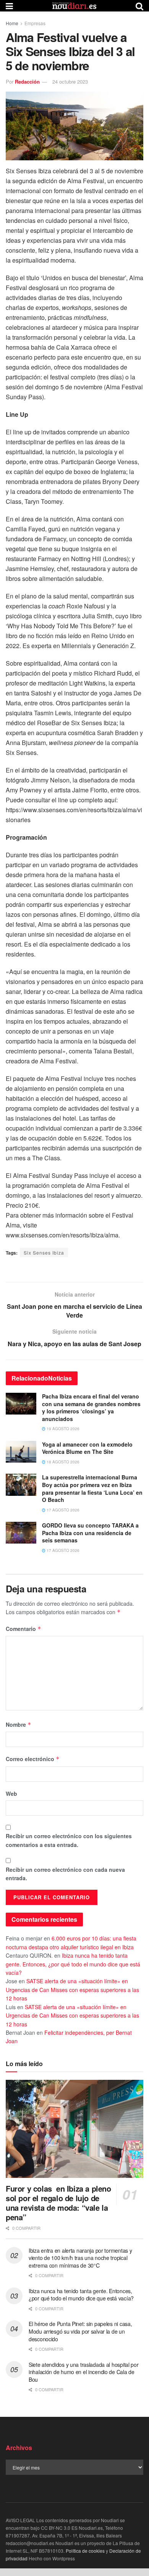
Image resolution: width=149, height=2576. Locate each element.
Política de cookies (85, 2551)
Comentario (23, 1629)
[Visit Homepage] (74, 6)
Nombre (19, 1724)
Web (11, 1794)
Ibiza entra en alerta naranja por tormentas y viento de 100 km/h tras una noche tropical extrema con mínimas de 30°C (80, 2258)
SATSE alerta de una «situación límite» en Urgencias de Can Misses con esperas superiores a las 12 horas (72, 1990)
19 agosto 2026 (62, 1429)
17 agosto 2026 (62, 1510)
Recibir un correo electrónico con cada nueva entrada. (65, 1874)
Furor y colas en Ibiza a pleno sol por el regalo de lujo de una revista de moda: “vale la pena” (58, 2203)
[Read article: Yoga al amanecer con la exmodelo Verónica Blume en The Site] (21, 1452)
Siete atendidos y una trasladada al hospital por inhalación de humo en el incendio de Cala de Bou (84, 2372)
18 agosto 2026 (62, 1462)
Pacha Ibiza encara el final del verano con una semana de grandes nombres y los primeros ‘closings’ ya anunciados (91, 1407)
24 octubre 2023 (70, 81)
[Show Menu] (9, 6)
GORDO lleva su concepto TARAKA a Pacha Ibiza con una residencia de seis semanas (90, 1533)
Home (12, 23)
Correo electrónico (33, 1759)
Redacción (27, 81)
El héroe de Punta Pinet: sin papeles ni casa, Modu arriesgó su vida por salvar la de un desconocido (80, 2331)
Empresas (35, 23)
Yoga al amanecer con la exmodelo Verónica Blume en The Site (87, 1448)
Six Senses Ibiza (44, 1253)
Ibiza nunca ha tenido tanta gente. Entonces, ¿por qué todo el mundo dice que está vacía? (73, 1964)
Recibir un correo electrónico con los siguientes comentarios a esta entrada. (69, 1840)
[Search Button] (139, 6)
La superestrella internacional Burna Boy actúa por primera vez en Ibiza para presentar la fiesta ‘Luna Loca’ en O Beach (92, 1488)
